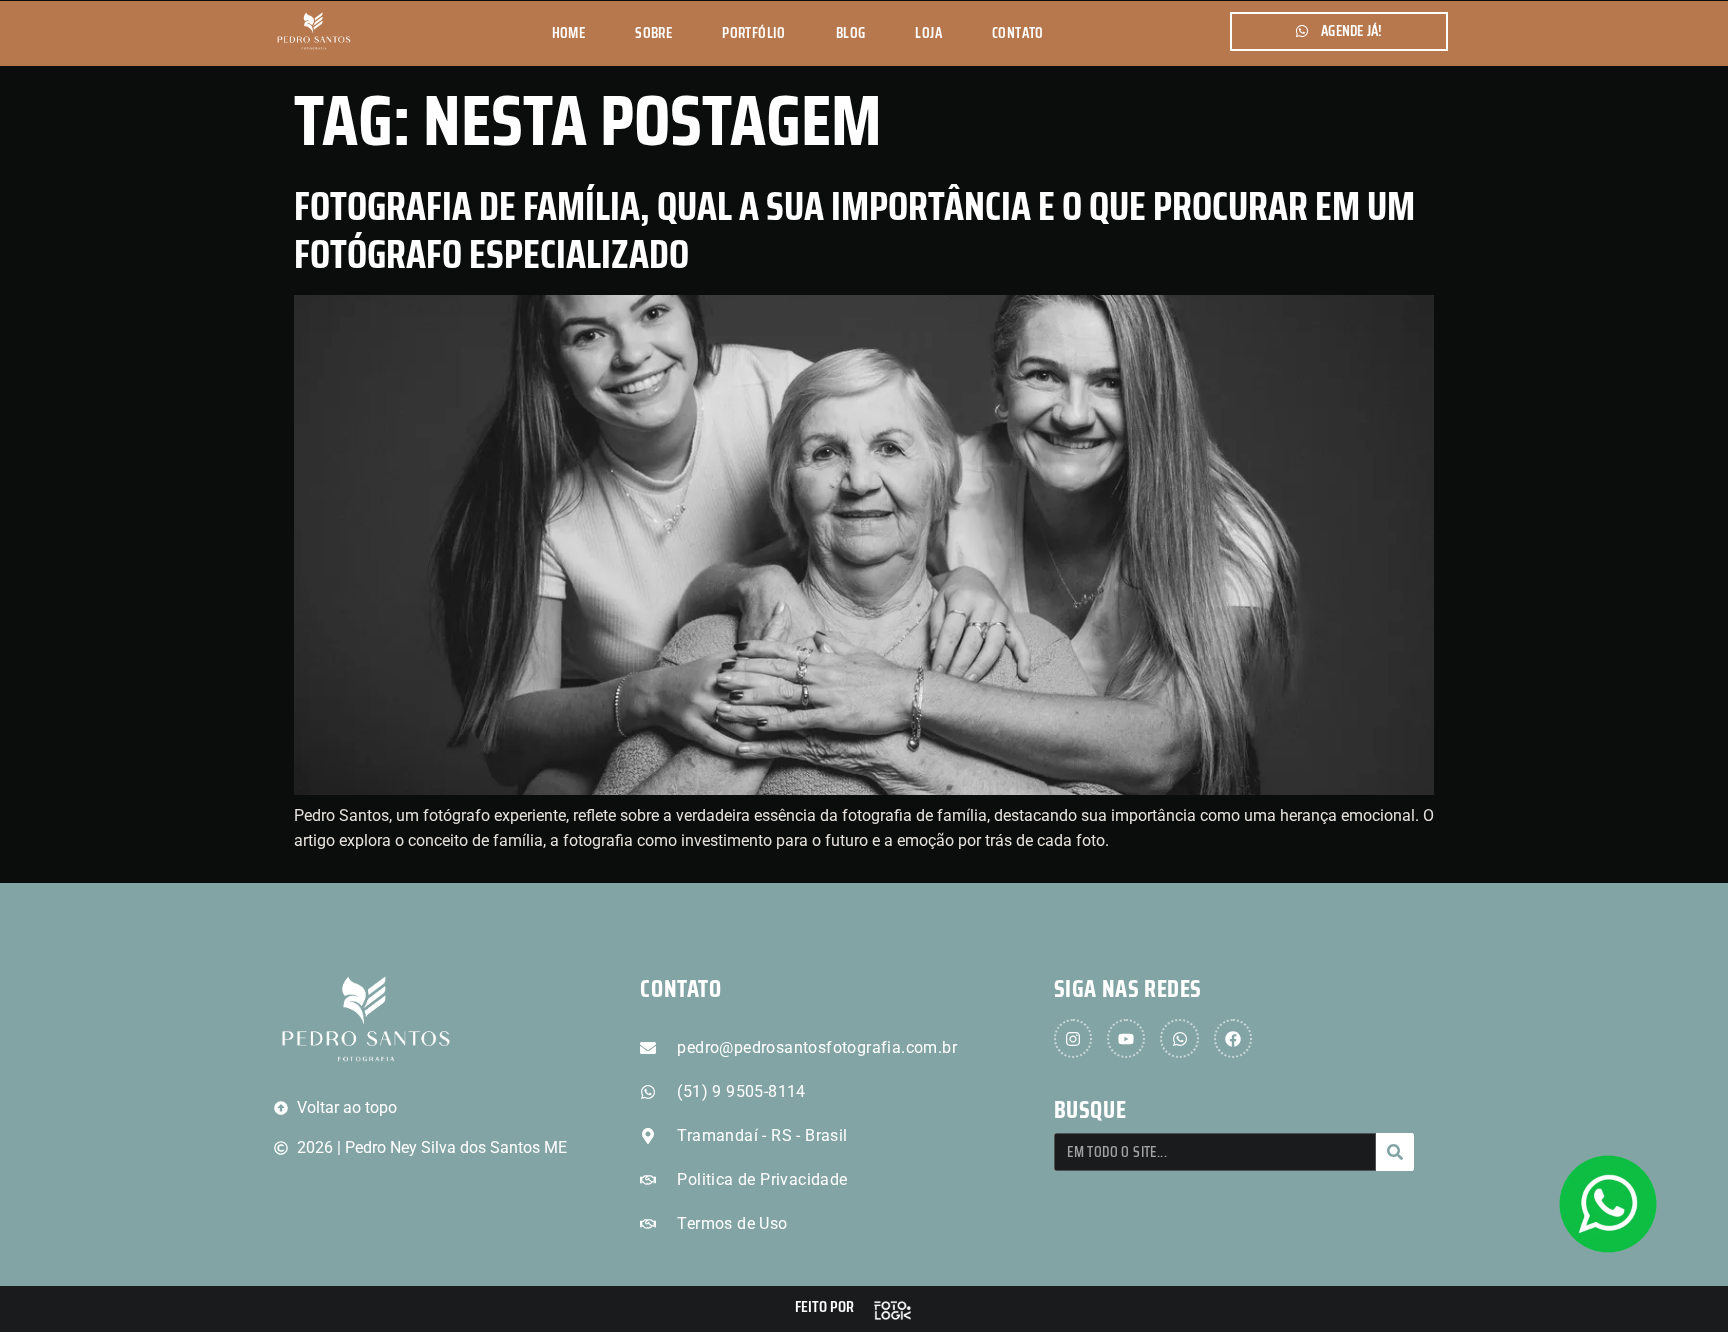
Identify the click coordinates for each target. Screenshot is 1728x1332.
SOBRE (653, 33)
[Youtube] (1126, 1038)
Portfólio (754, 33)
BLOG (851, 33)
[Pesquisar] (1395, 1152)
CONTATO (1018, 33)
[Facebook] (1233, 1038)
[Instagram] (1073, 1038)
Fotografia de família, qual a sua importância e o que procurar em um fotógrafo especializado (854, 230)
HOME (569, 33)
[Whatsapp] (1179, 1038)
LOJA (928, 33)
